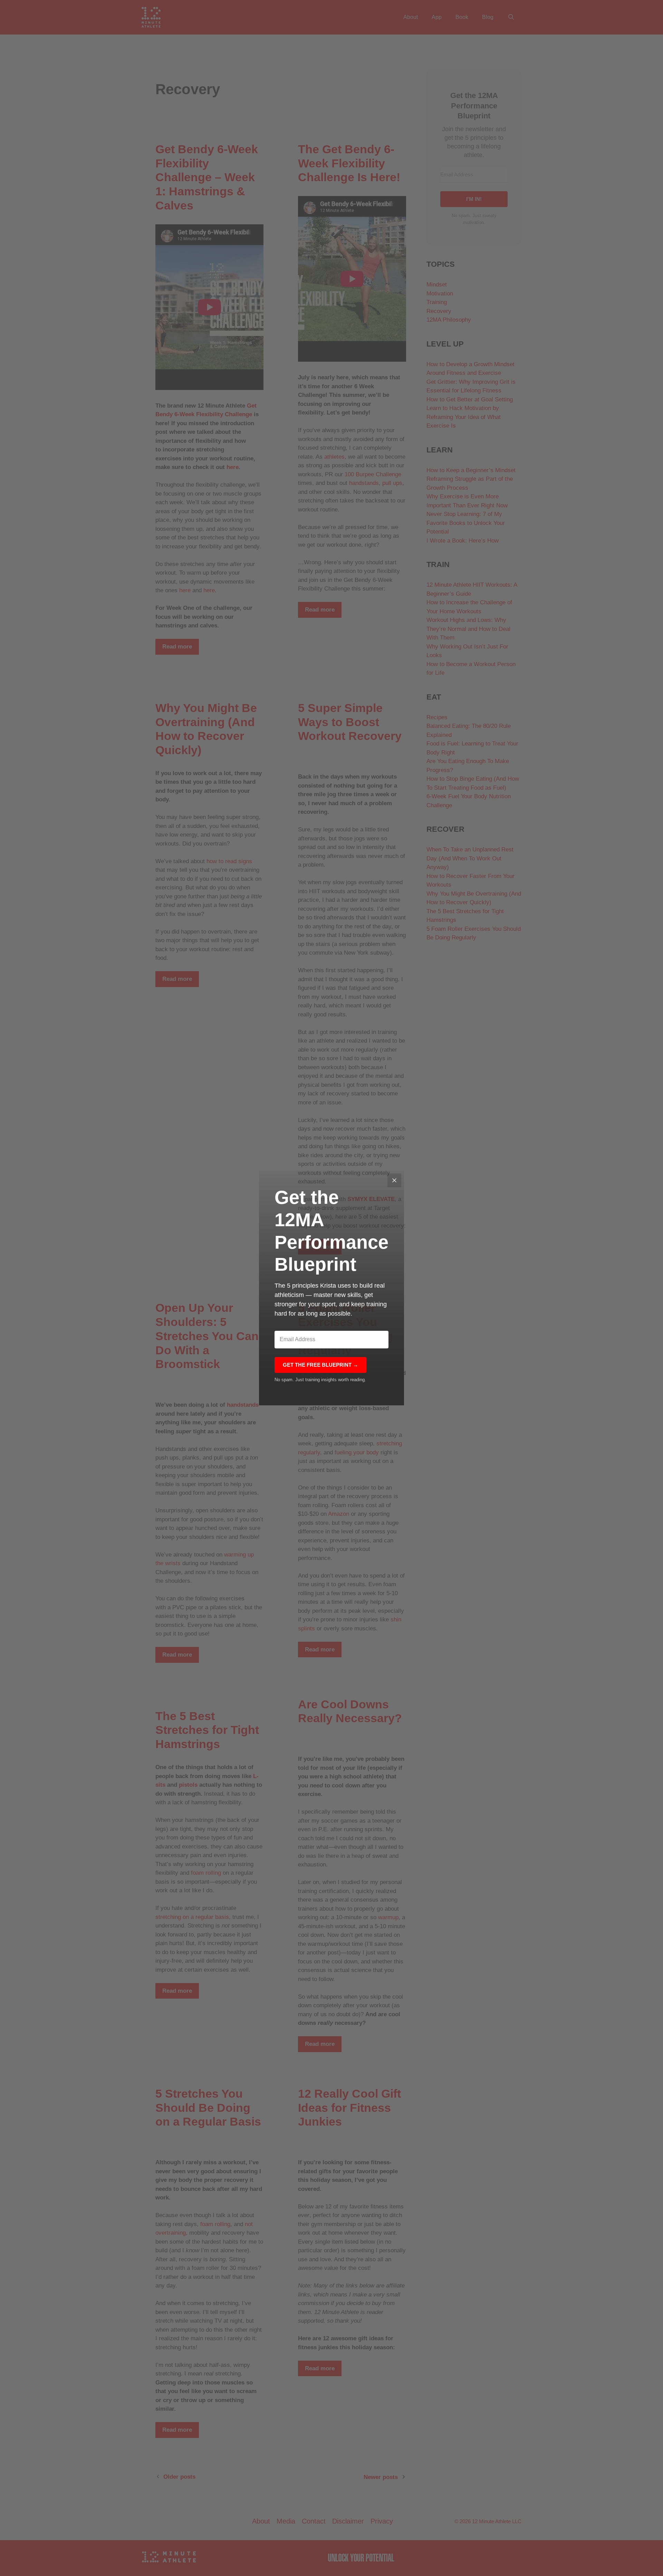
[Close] (394, 1180)
